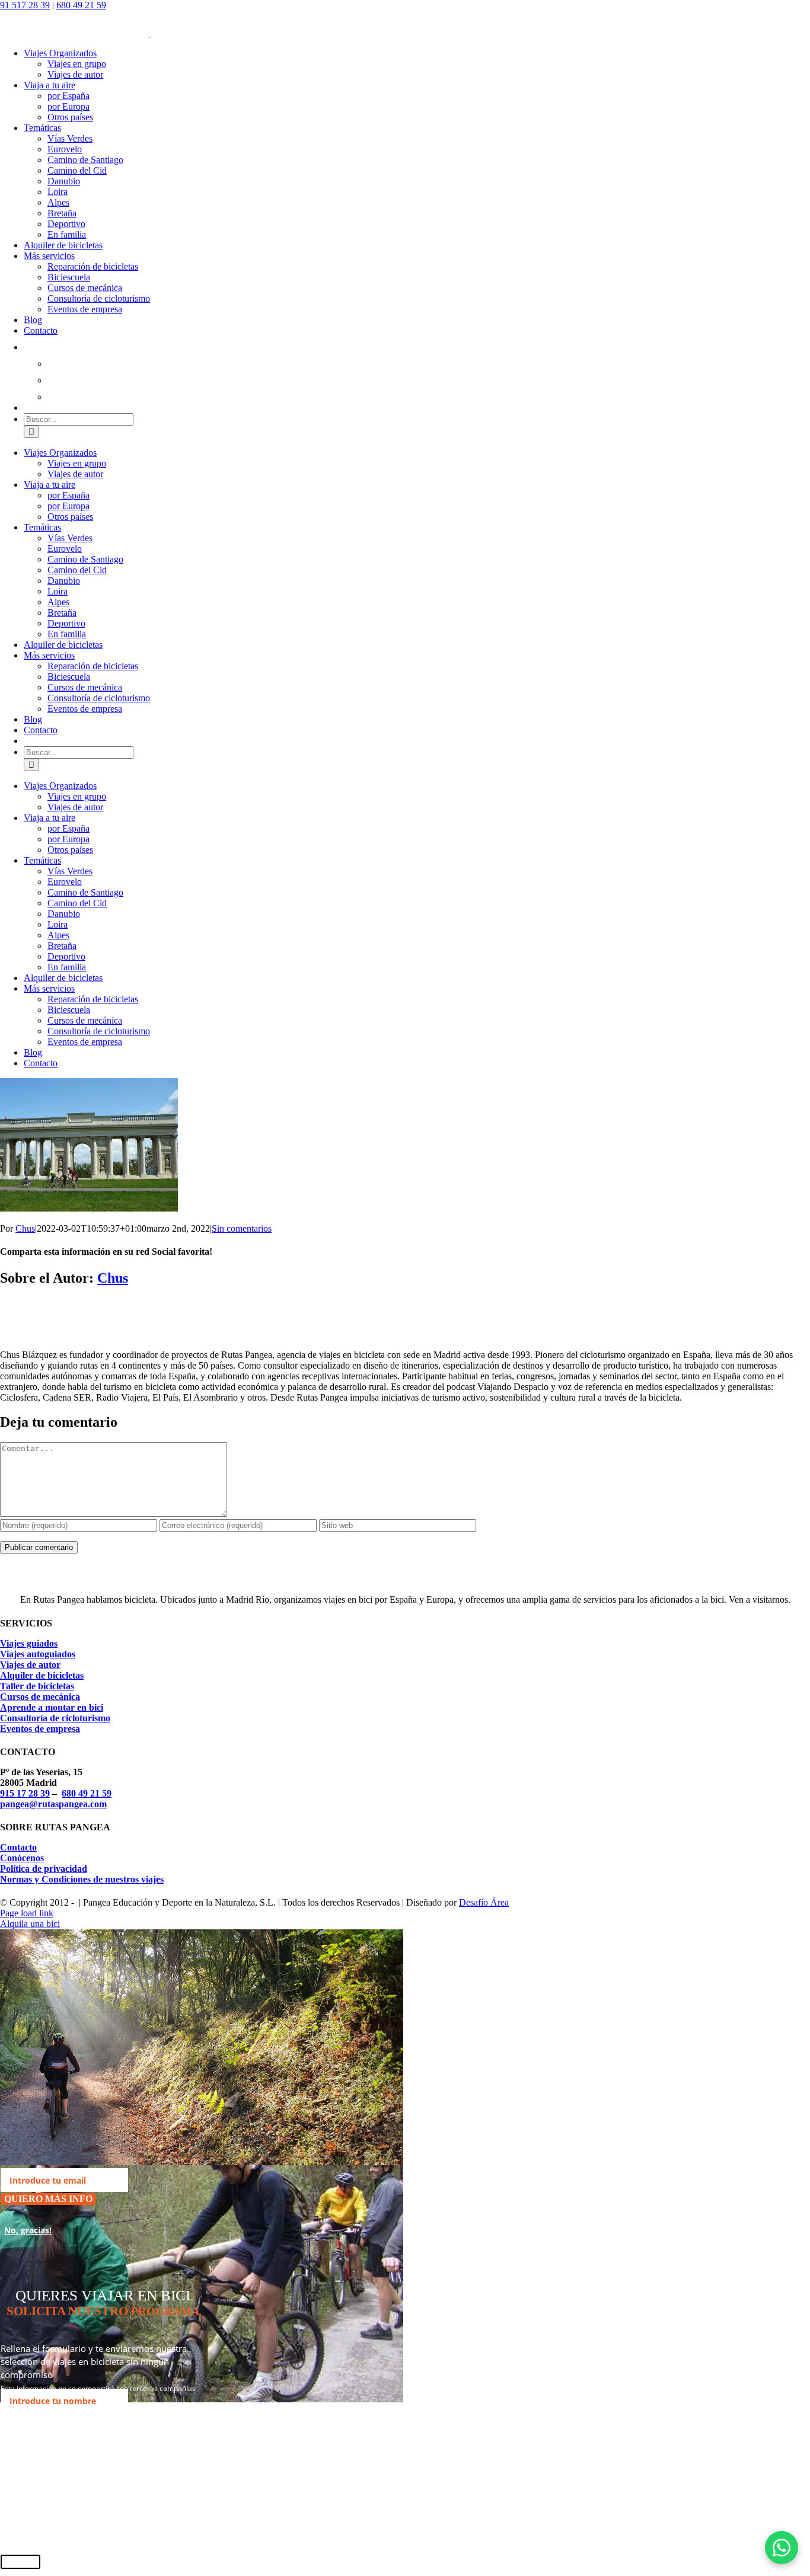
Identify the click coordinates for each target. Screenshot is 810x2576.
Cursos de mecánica (40, 1697)
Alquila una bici (30, 1924)
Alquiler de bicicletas (42, 1675)
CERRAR (20, 2562)
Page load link (27, 1913)
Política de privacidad (44, 1869)
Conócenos (22, 1858)
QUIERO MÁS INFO (48, 2199)
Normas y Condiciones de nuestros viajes (82, 1879)
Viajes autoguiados (38, 1654)
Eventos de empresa (40, 1729)
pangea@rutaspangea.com (53, 1804)
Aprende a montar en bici (52, 1707)
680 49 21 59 (81, 5)
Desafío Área (484, 1902)
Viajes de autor (30, 1665)
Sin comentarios (242, 1228)
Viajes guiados (29, 1643)
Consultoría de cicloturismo (55, 1718)
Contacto (18, 1847)
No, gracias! (28, 2230)
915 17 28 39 (25, 1793)
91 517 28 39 (25, 5)
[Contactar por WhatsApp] (782, 2548)
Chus (25, 1228)
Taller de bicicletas (37, 1686)
